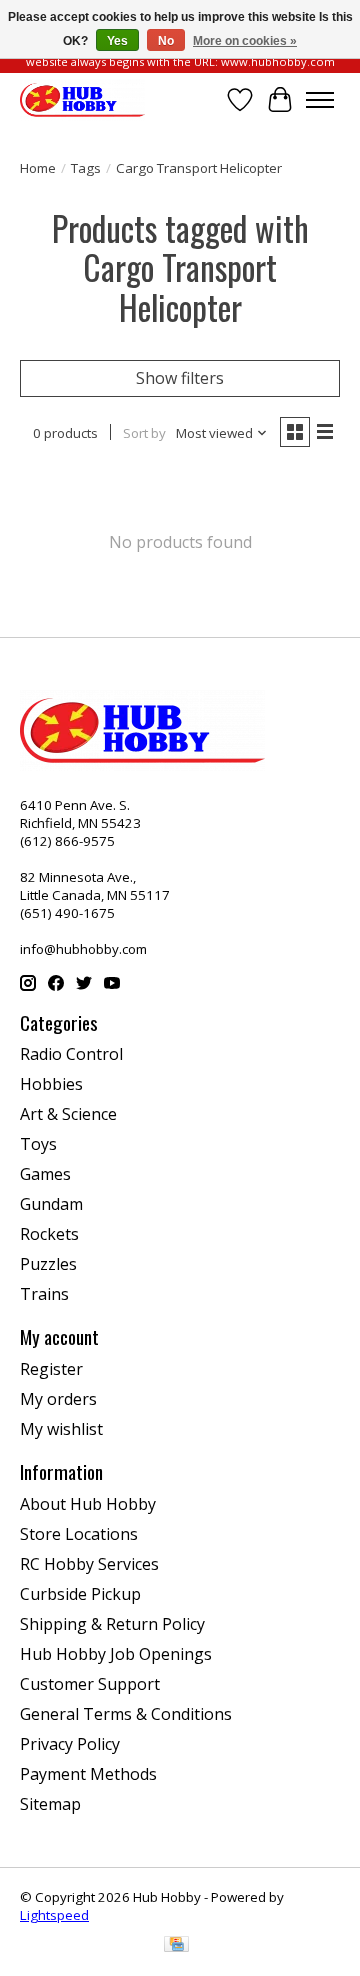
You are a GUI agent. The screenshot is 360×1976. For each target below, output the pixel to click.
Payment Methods (88, 1774)
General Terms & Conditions (126, 1714)
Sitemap (50, 1804)
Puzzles (48, 1264)
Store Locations (79, 1534)
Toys (38, 1144)
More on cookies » (245, 41)
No (166, 41)
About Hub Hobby (88, 1504)
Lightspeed (54, 1915)
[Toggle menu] (320, 100)
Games (45, 1174)
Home (38, 168)
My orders (58, 1399)
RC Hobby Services (89, 1564)
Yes (117, 41)
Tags (86, 168)
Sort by (144, 433)
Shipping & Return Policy (112, 1624)
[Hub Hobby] (82, 99)
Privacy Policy (70, 1744)
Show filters (180, 378)
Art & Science (68, 1114)
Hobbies (51, 1084)
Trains (44, 1294)
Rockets (49, 1234)
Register (51, 1369)
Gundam (51, 1204)
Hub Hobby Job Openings (116, 1654)
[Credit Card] (176, 1946)
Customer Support (90, 1684)
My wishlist (61, 1429)
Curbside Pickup (80, 1594)
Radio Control (71, 1054)
